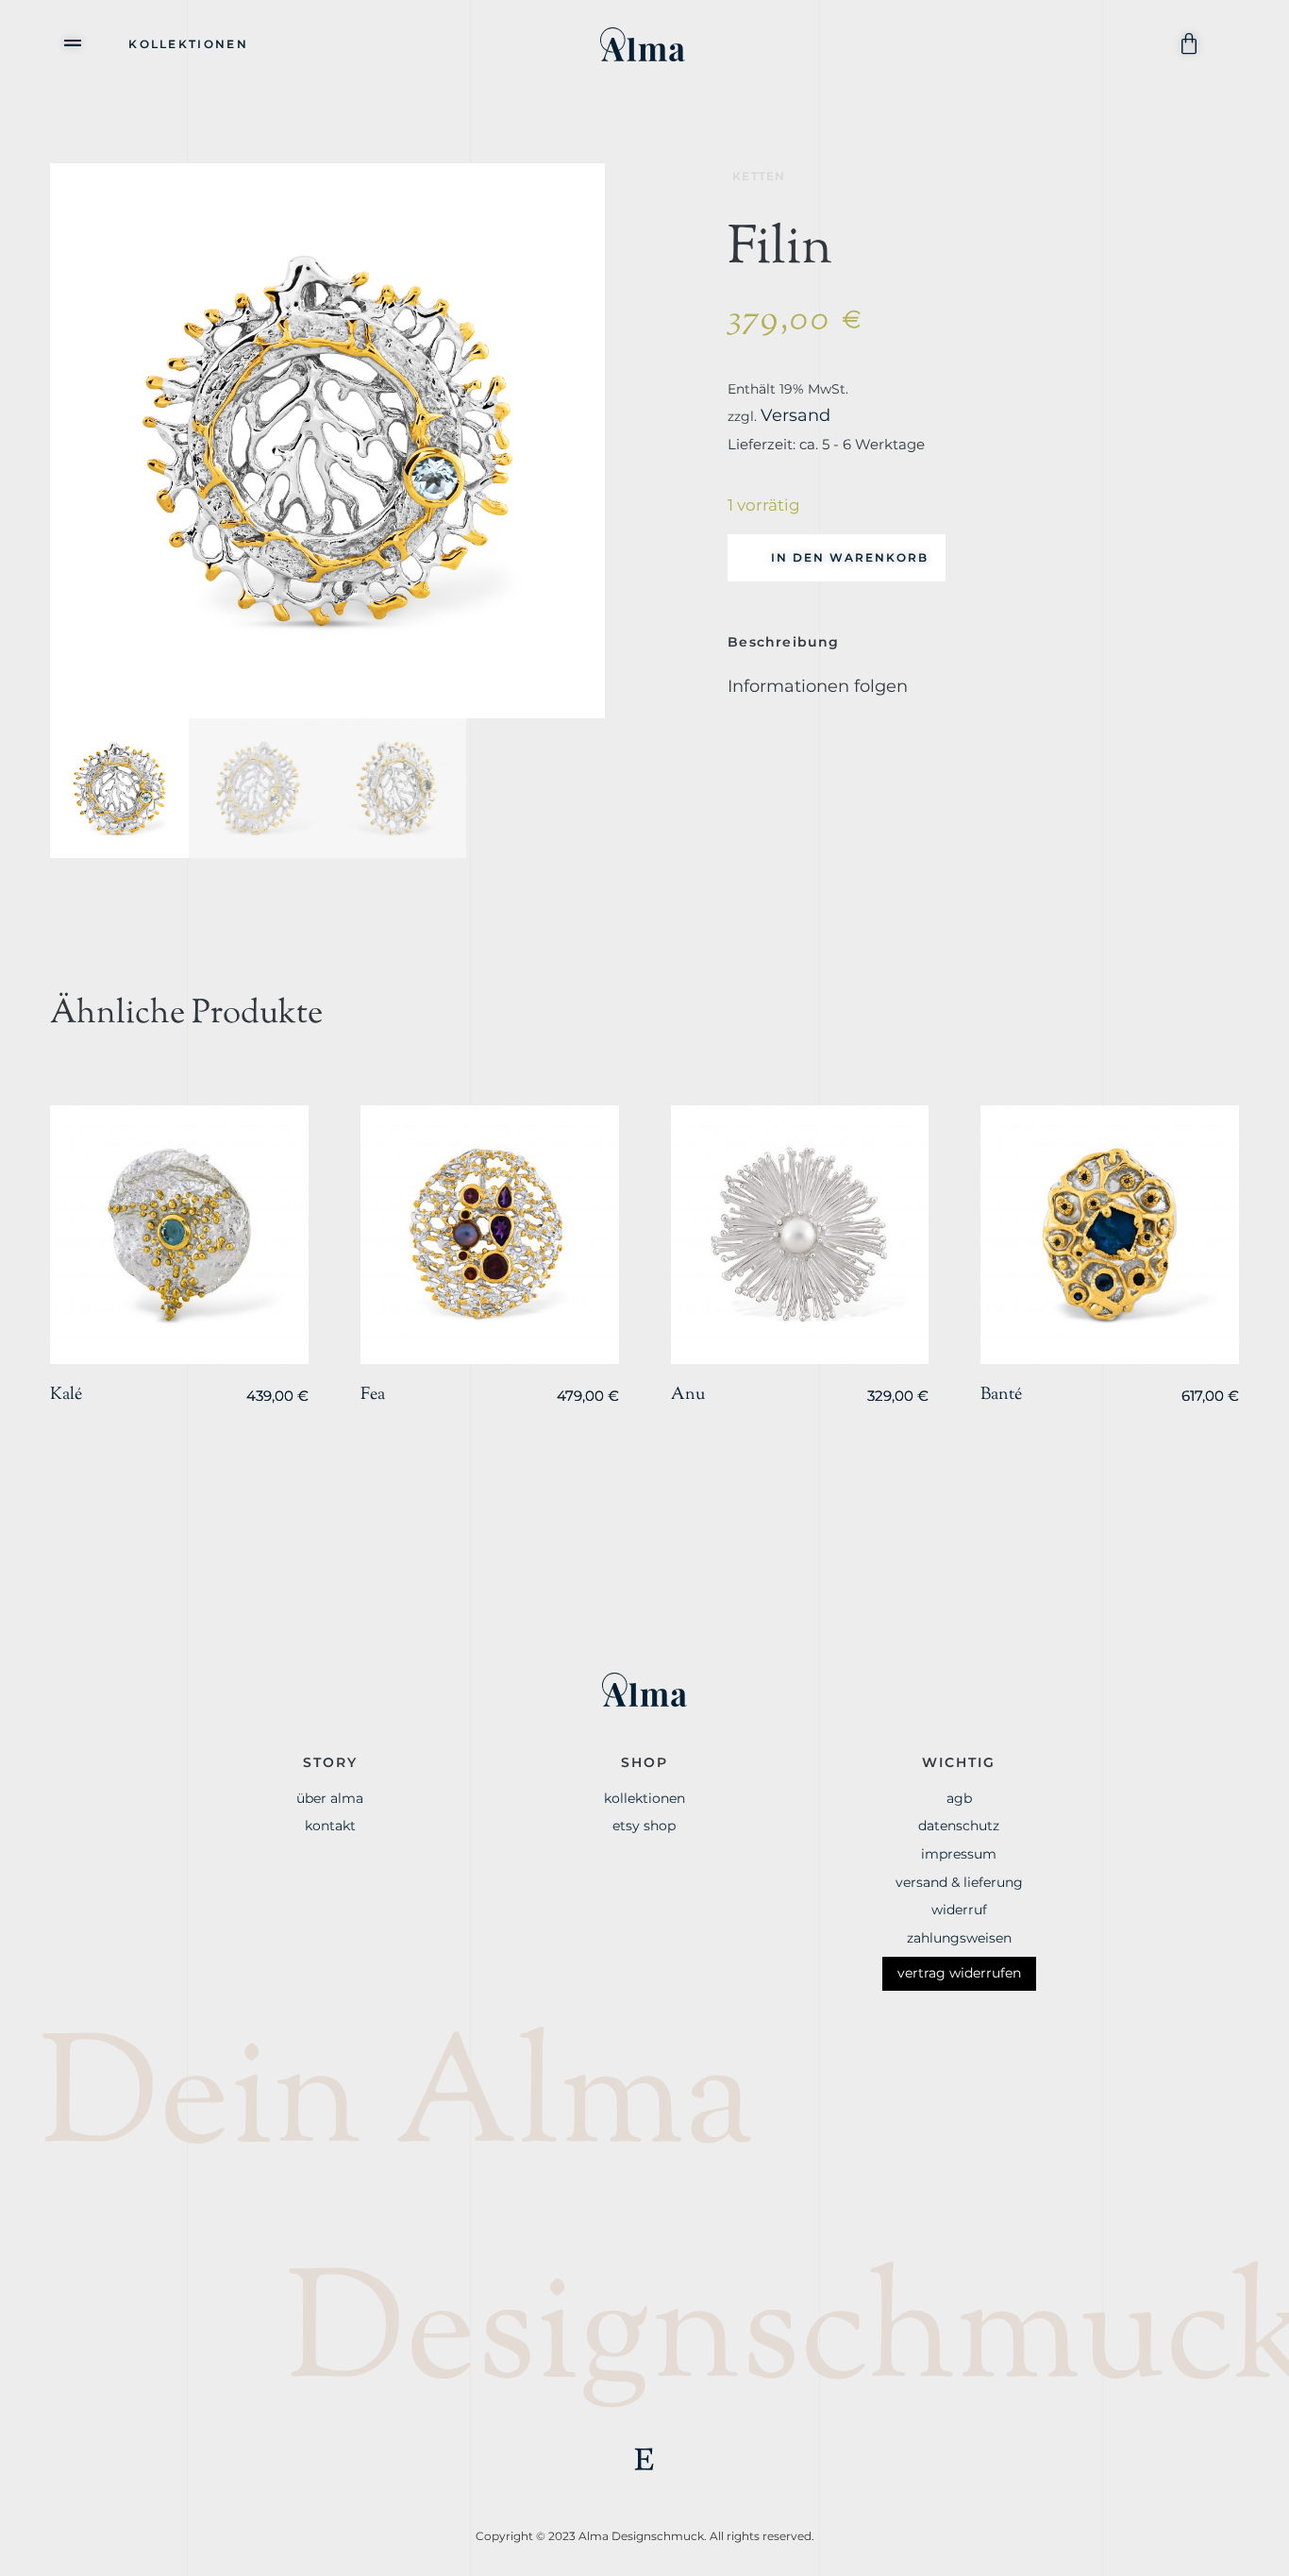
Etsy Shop (644, 1826)
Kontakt (330, 1826)
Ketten (759, 176)
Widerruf (959, 1910)
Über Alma (330, 1798)
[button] (74, 42)
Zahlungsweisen (959, 1938)
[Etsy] (644, 2459)
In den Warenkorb (850, 557)
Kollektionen (188, 44)
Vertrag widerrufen (959, 1973)
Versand (795, 415)
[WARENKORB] (1192, 44)
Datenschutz (959, 1826)
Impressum (959, 1854)
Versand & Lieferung (959, 1882)
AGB (959, 1798)
